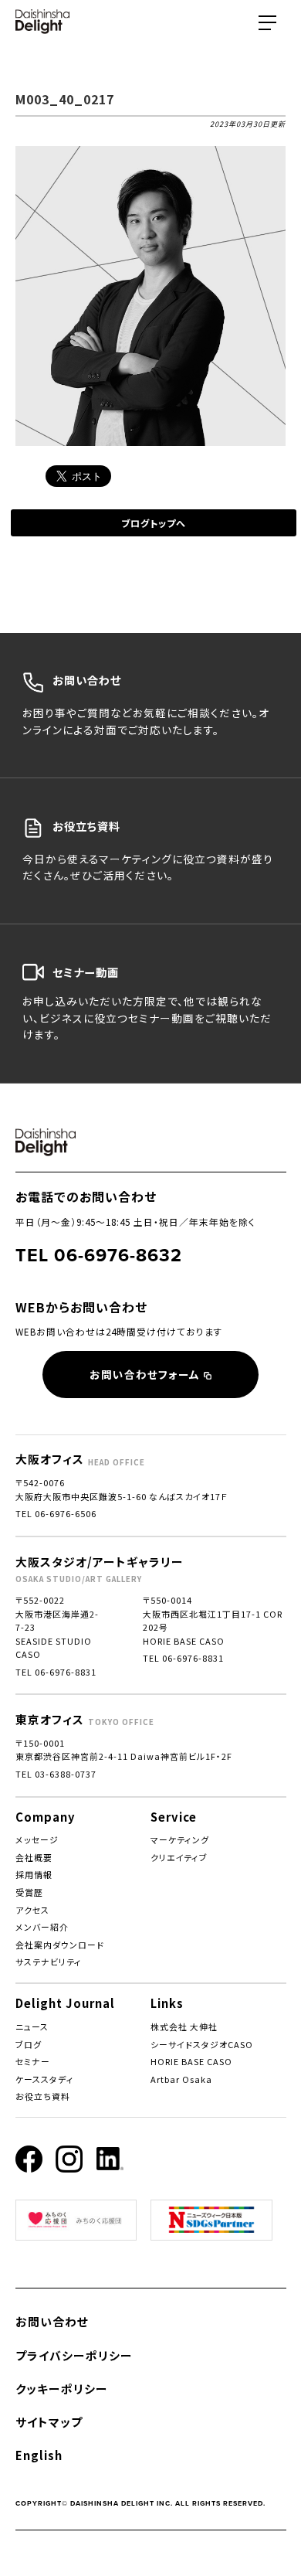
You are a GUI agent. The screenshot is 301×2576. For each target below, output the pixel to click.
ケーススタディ (45, 2079)
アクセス (32, 1910)
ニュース (32, 2026)
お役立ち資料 (43, 2096)
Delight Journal (65, 2003)
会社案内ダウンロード (60, 1945)
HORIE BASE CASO (191, 2061)
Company (46, 1817)
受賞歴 (29, 1892)
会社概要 (34, 1857)
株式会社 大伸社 (184, 2026)
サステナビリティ (49, 1962)
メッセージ (37, 1839)
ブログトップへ (154, 523)
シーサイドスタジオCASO (202, 2044)
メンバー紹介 (42, 1927)
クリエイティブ (179, 1857)
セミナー (33, 2061)
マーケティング (180, 1839)
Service (174, 1817)
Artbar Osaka (181, 2079)
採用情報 (34, 1874)
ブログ (29, 2044)
